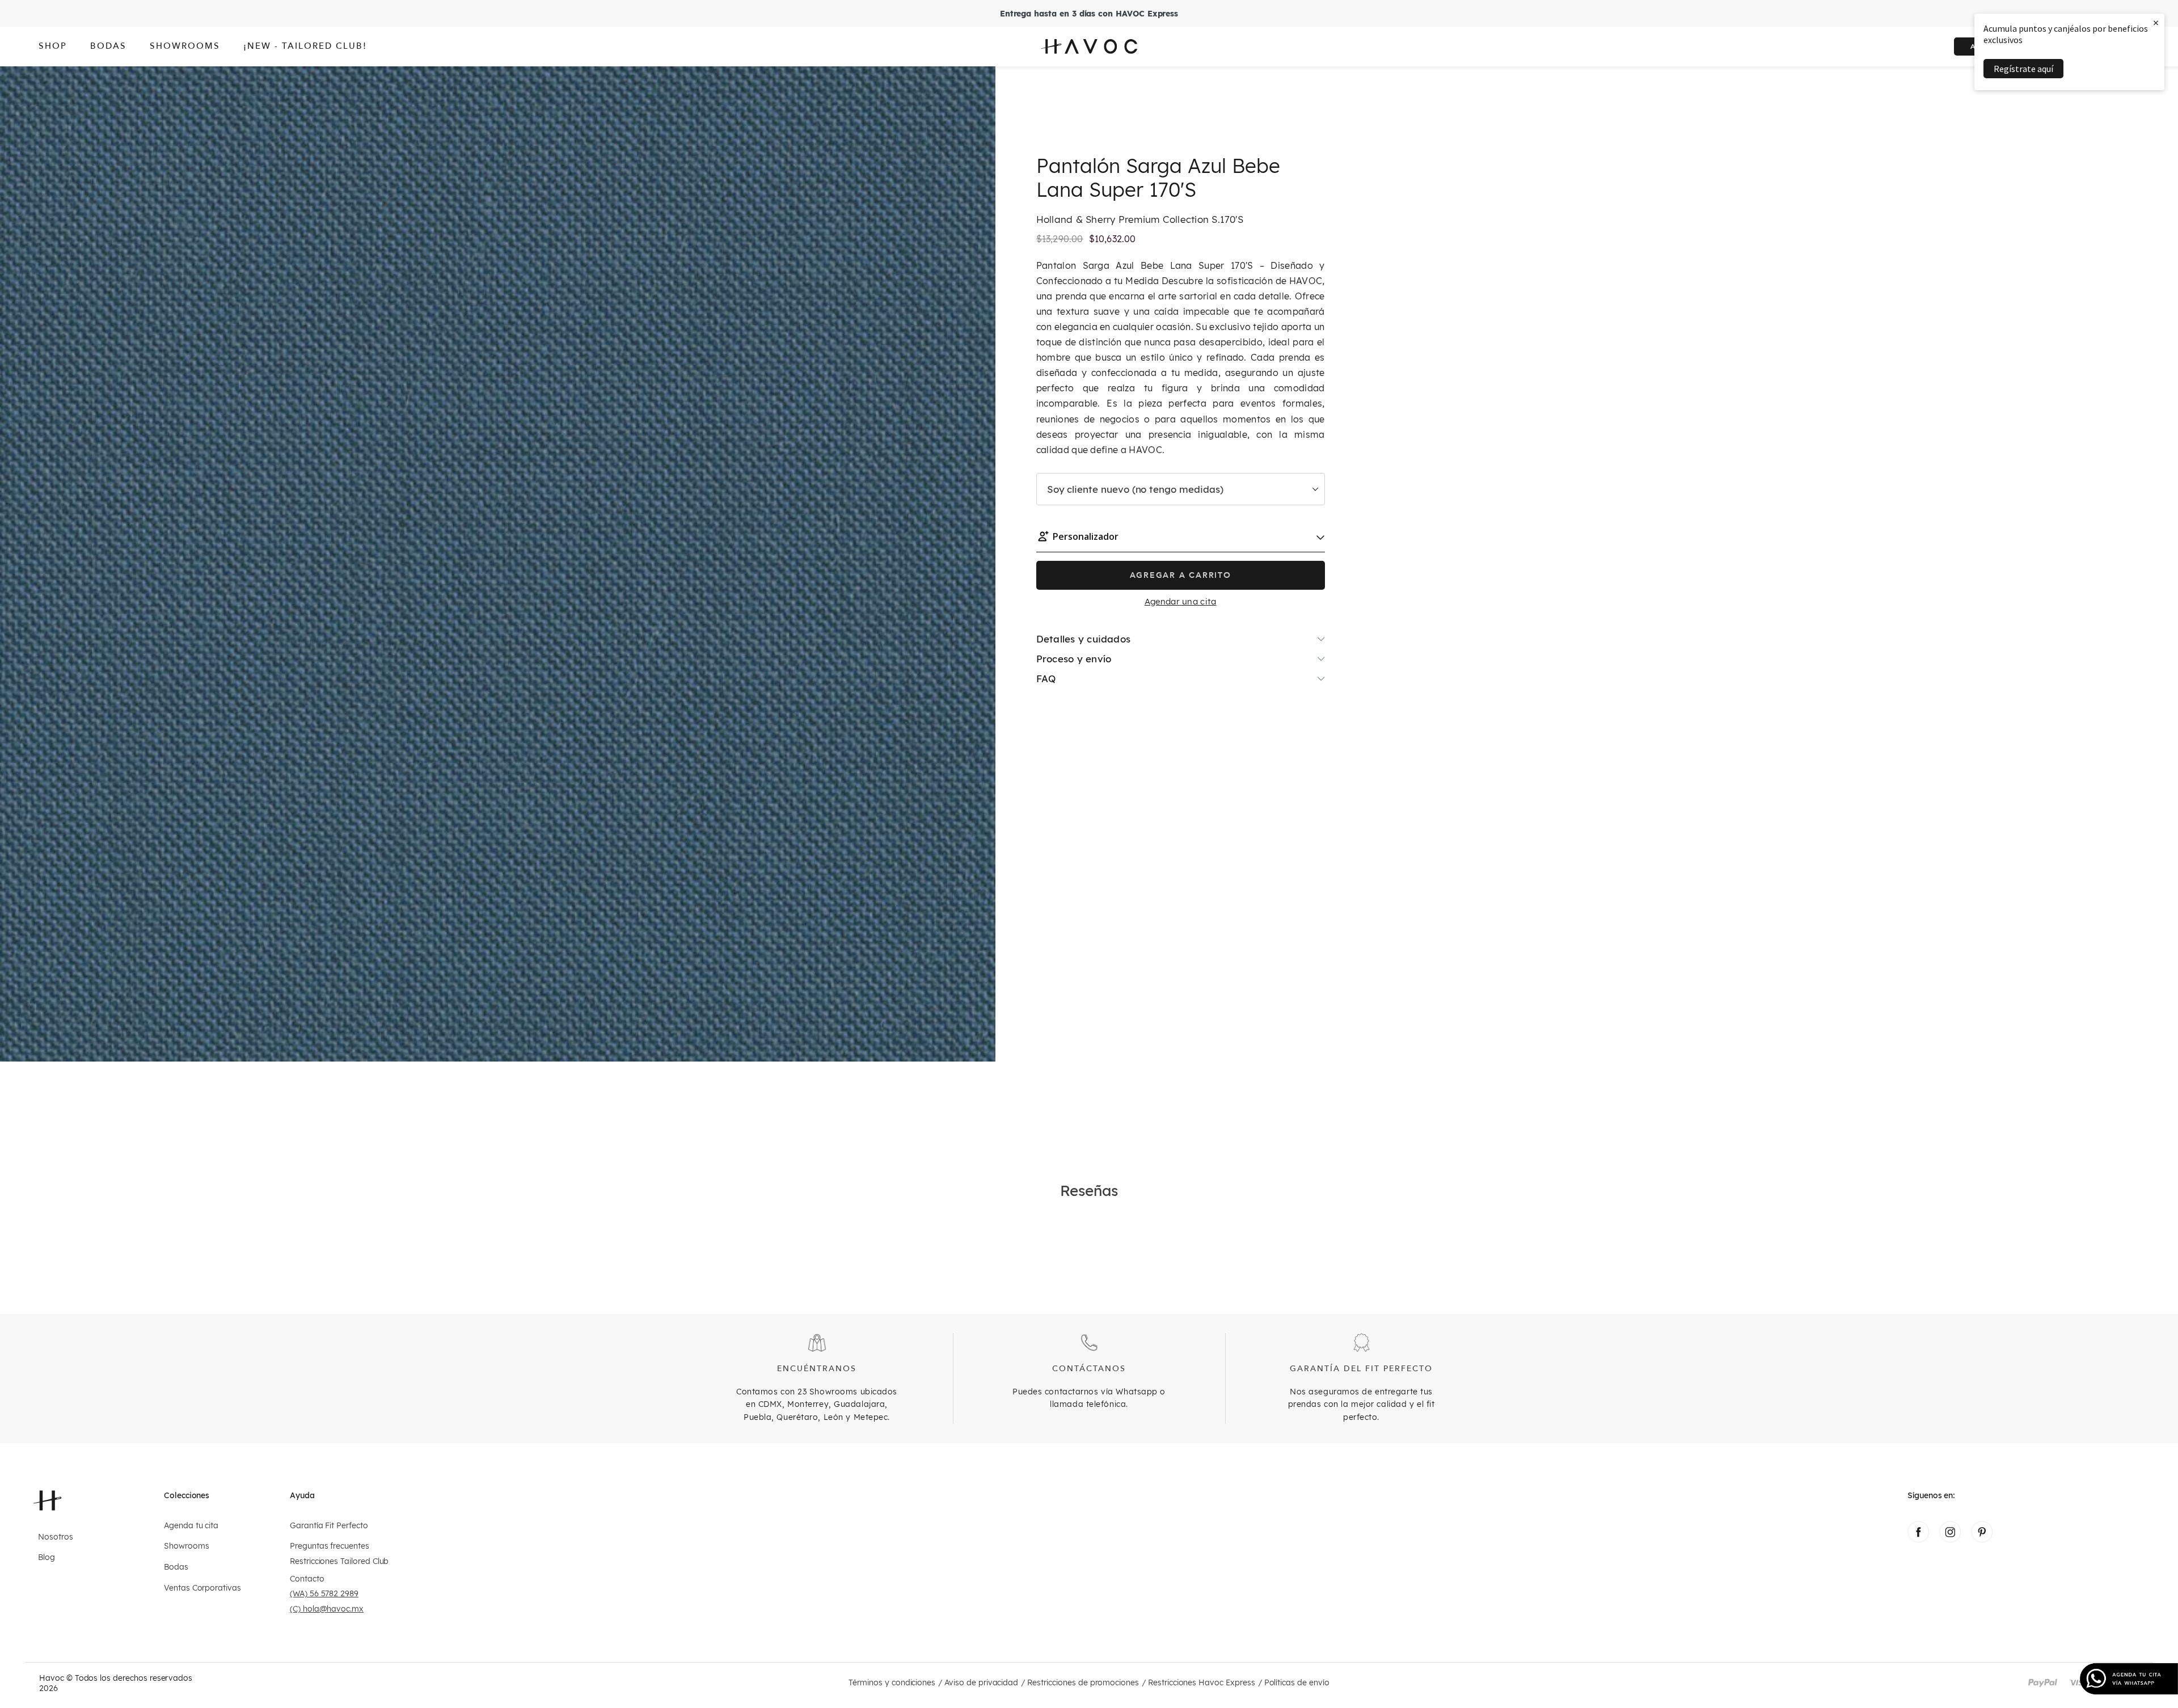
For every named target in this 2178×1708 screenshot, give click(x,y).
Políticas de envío (1297, 1683)
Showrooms (186, 1546)
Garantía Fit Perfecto (329, 1526)
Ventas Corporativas (202, 1588)
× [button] (2156, 22)
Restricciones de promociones (1083, 1683)
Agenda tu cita (191, 1526)
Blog (47, 1557)
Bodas (176, 1567)
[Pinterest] (1982, 1539)
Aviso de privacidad (981, 1683)
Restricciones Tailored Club (339, 1561)
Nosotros (56, 1537)
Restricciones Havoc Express (1202, 1683)
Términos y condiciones (892, 1683)
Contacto (307, 1579)
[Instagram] (1950, 1539)
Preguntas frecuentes (330, 1546)
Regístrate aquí (2023, 69)
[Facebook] (1918, 1539)
